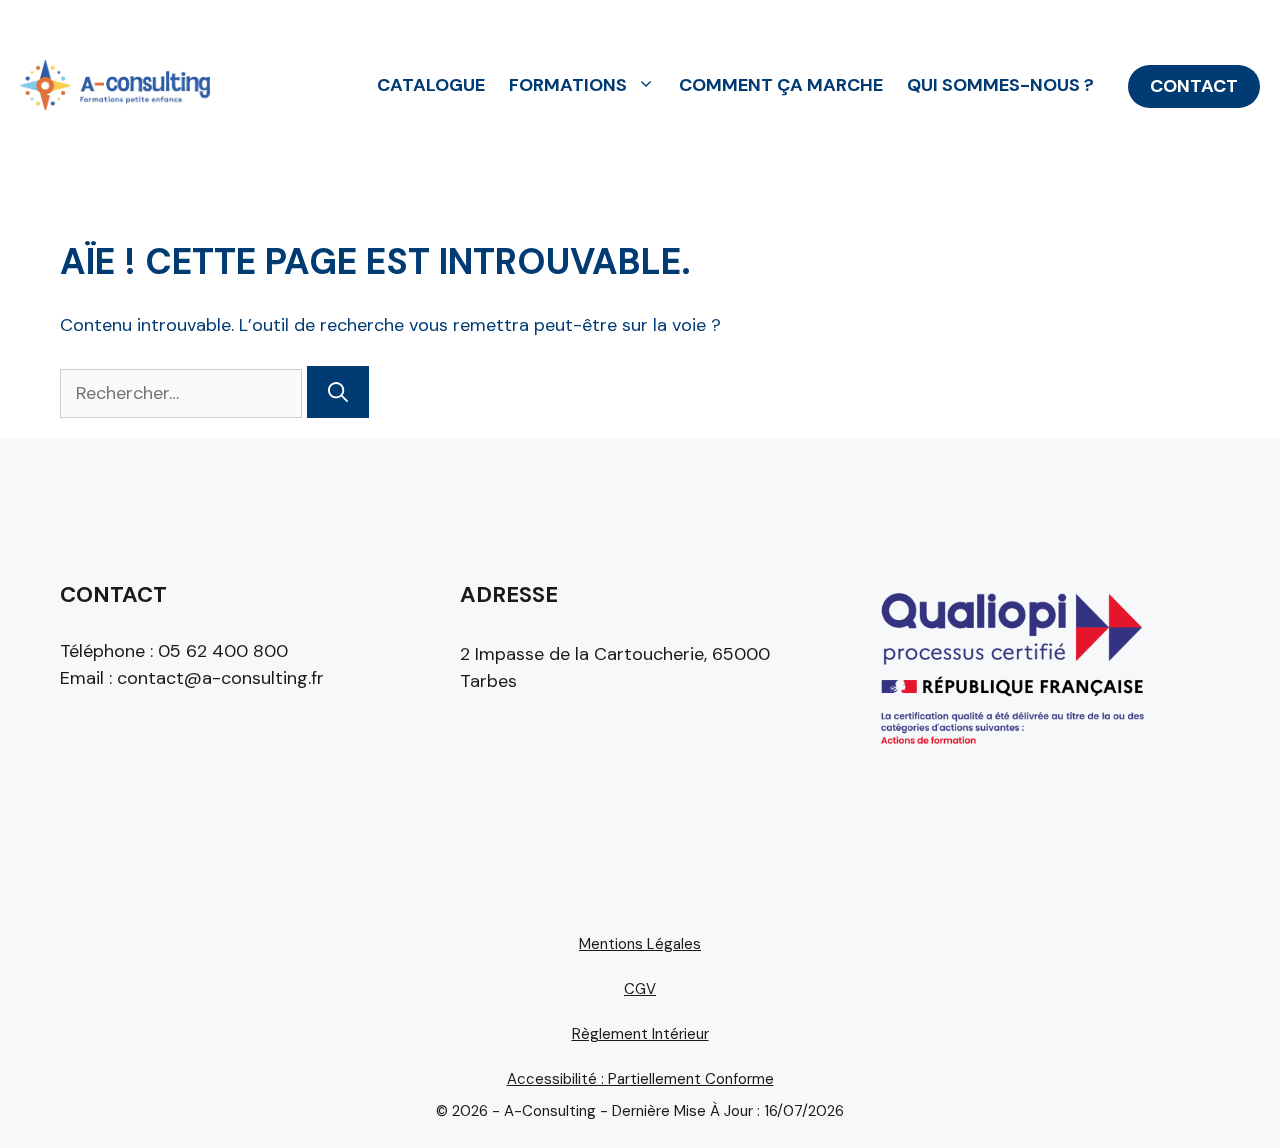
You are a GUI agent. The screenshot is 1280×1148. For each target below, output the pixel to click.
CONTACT (1194, 86)
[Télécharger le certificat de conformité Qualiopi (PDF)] (1010, 754)
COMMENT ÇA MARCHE (781, 85)
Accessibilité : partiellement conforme (640, 1079)
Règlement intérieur (640, 1034)
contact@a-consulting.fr (220, 678)
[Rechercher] (338, 392)
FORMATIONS (568, 85)
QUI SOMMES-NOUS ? (1000, 85)
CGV (640, 989)
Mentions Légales (640, 944)
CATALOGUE (431, 85)
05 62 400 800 (223, 651)
